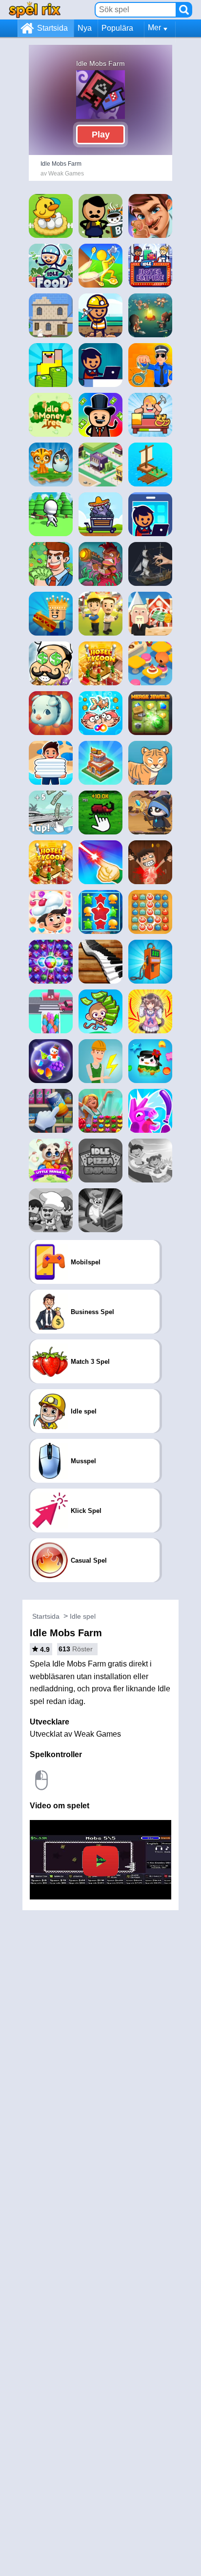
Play (101, 135)
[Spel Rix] (35, 10)
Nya (85, 28)
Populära (117, 28)
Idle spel (83, 1616)
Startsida (52, 28)
